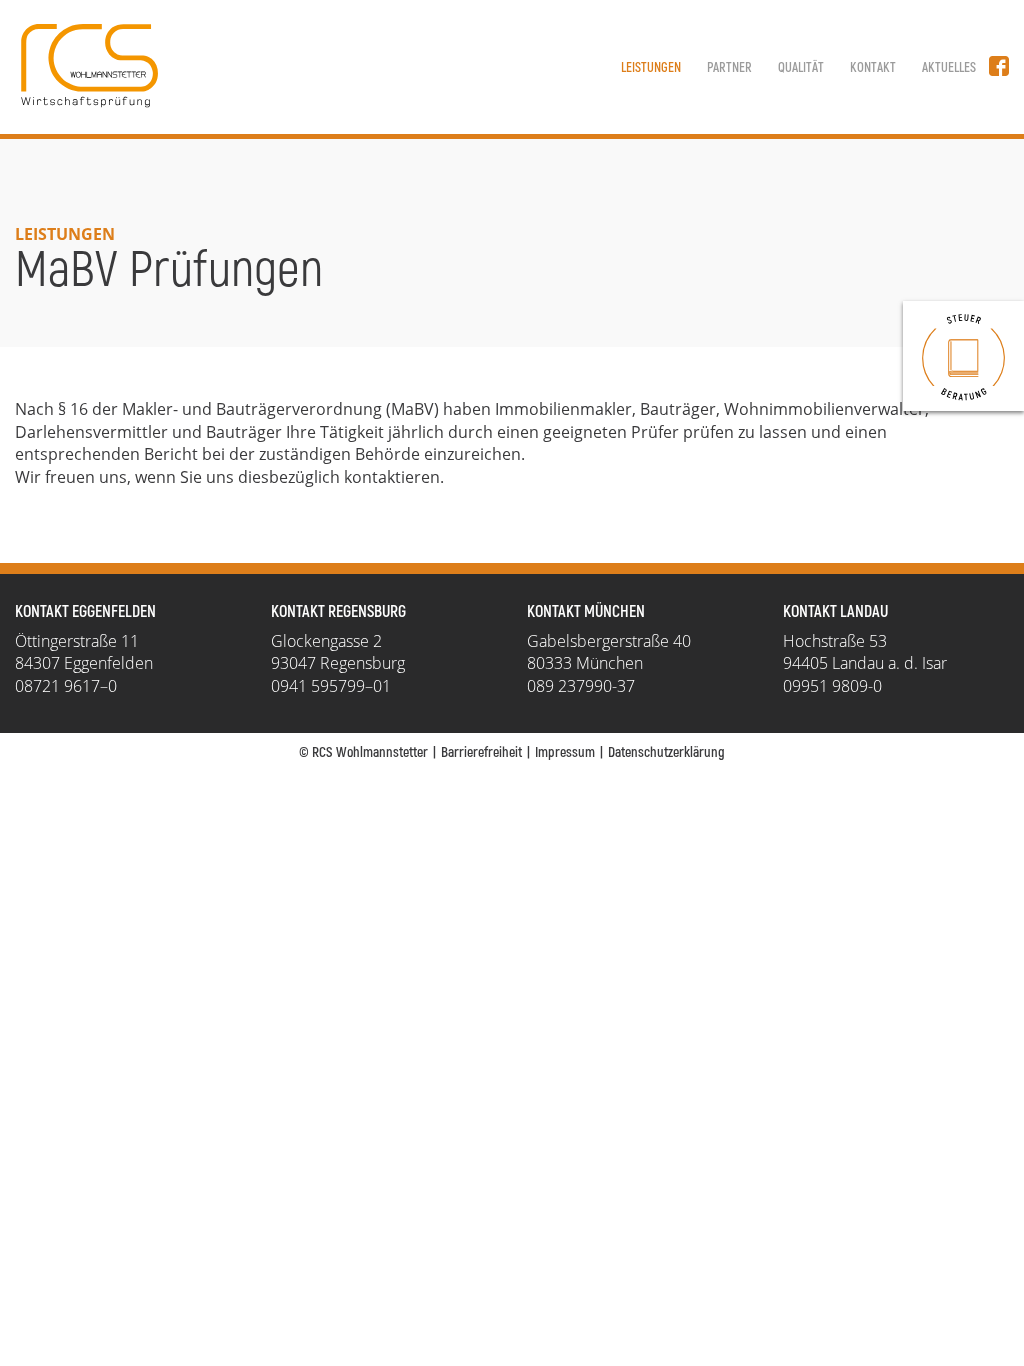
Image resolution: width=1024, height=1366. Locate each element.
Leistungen (651, 68)
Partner (729, 68)
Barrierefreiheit (481, 752)
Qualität (801, 68)
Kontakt (873, 68)
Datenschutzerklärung (666, 752)
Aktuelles (949, 68)
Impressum (565, 752)
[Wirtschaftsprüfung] (963, 356)
